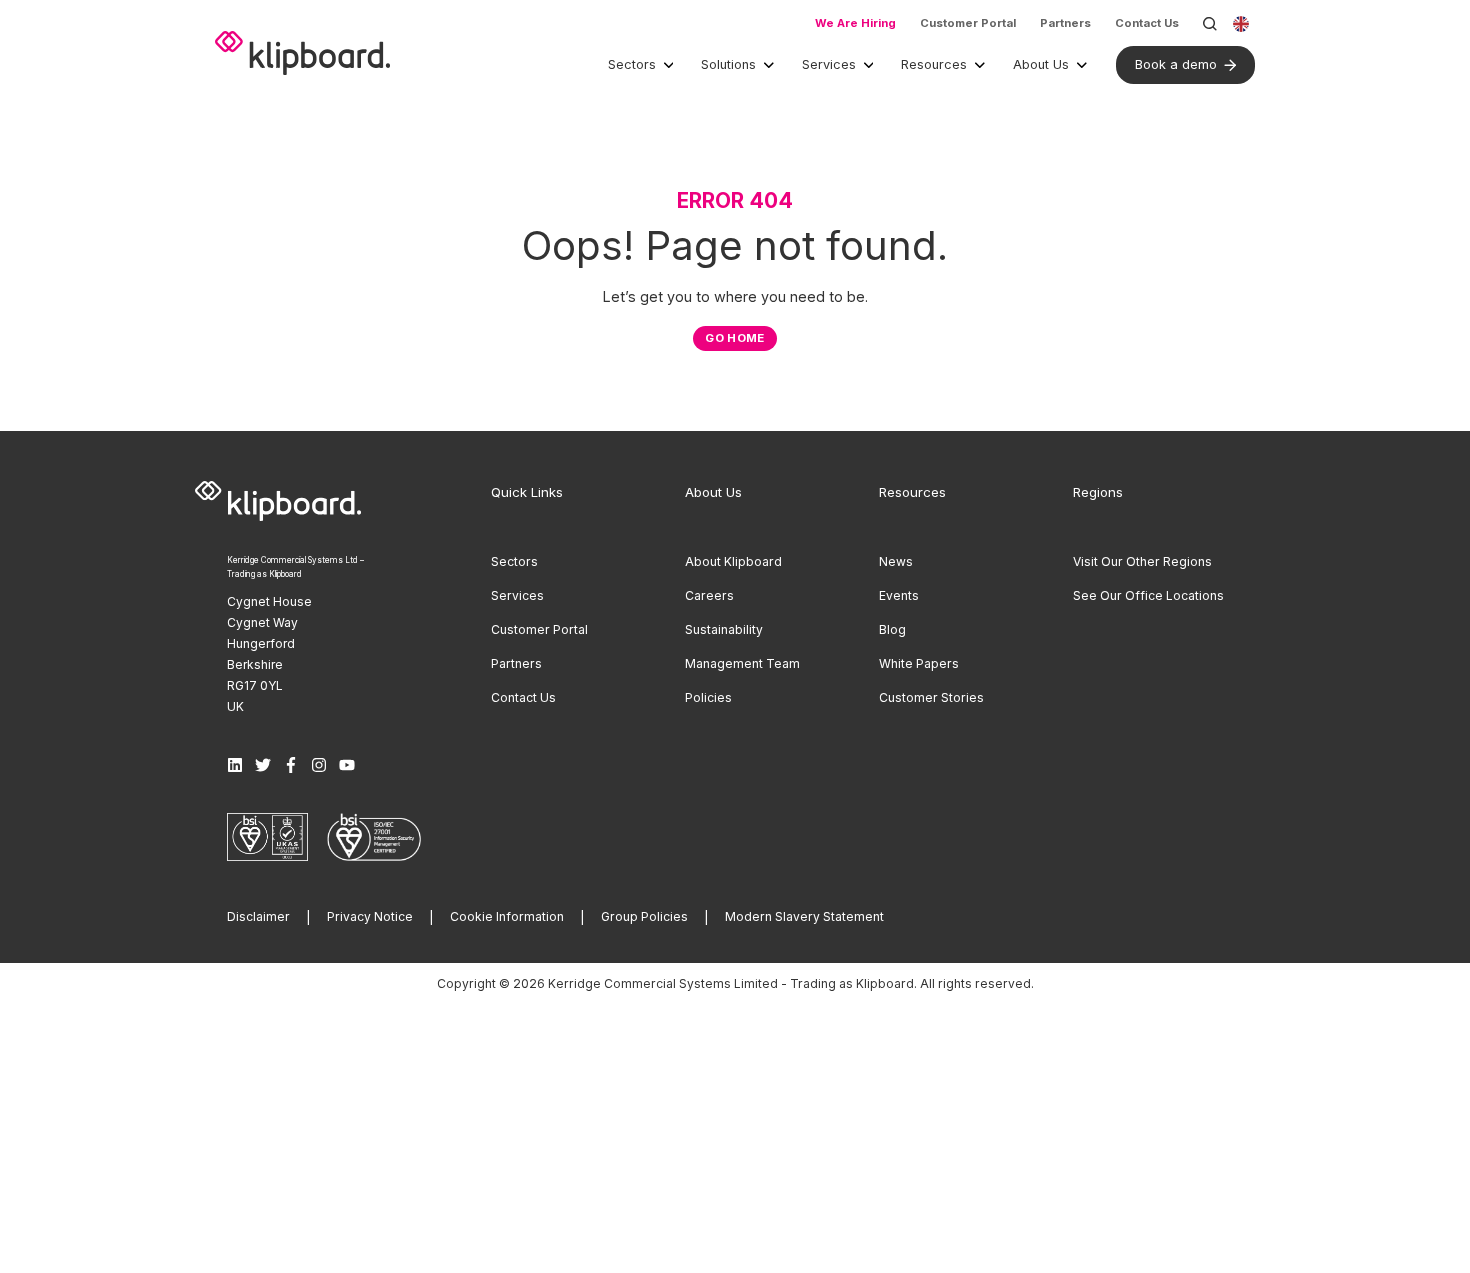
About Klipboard (733, 561)
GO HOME (734, 338)
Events (899, 595)
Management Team (742, 663)
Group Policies (644, 916)
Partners (1065, 23)
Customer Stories (931, 697)
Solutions (728, 64)
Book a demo (1176, 64)
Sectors (632, 64)
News (896, 561)
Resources (934, 64)
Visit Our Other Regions (1142, 561)
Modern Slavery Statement (804, 916)
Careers (709, 595)
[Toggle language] (1241, 24)
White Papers (919, 663)
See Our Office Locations (1148, 595)
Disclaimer (258, 916)
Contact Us (1147, 23)
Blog (892, 629)
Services (829, 64)
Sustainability (724, 629)
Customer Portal (968, 23)
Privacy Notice (370, 916)
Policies (708, 697)
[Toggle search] (1210, 24)
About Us (1041, 64)
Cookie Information (507, 916)
